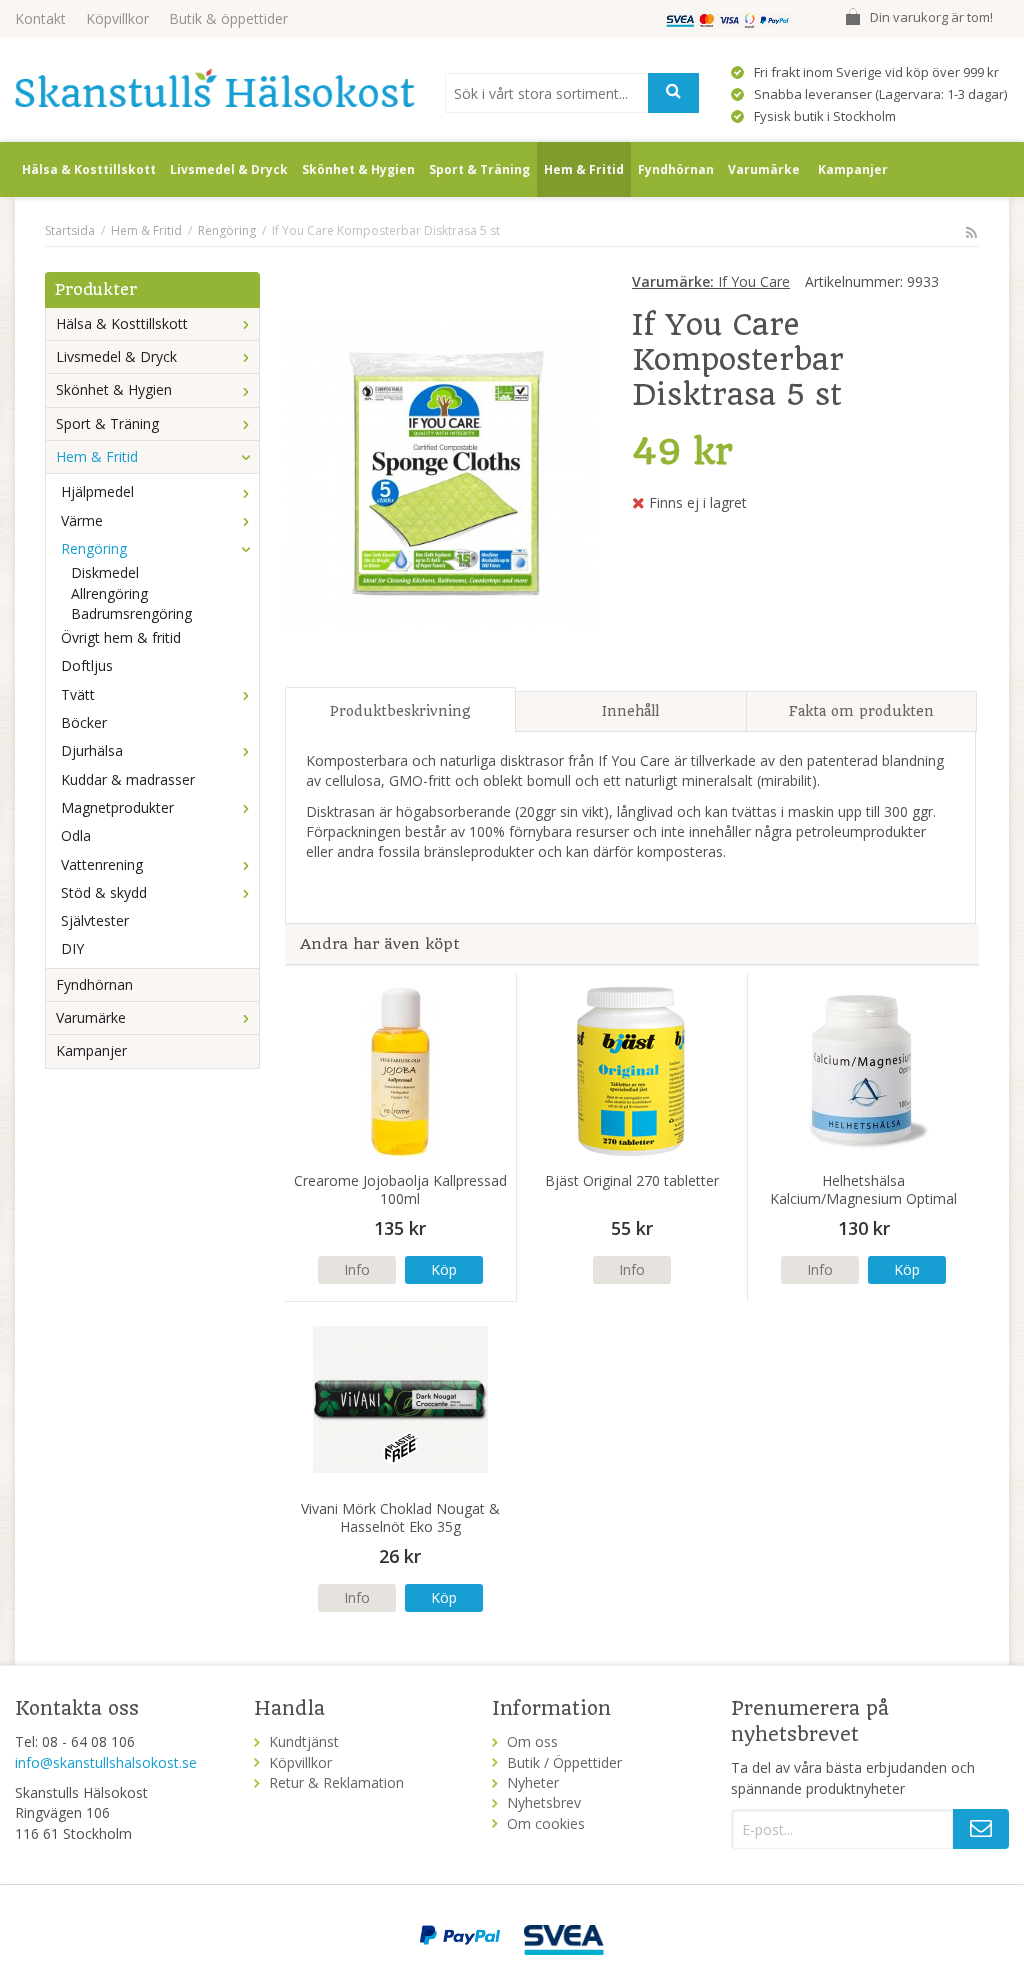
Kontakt (40, 18)
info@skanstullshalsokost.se (106, 1762)
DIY (72, 948)
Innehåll (630, 711)
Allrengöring (109, 593)
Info (357, 1269)
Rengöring (94, 548)
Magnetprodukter (117, 807)
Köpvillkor (117, 18)
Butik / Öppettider (564, 1762)
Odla (76, 835)
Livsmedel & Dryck (229, 169)
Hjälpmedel (97, 491)
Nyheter (533, 1782)
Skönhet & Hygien (358, 169)
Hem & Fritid (584, 169)
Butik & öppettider (228, 18)
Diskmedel (105, 572)
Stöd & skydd (104, 892)
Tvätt (78, 694)
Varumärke (764, 169)
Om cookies (546, 1823)
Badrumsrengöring (131, 613)
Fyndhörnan (676, 169)
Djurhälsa (92, 750)
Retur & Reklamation (336, 1782)
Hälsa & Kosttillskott (89, 169)
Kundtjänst (304, 1741)
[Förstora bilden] (441, 471)
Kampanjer (853, 169)
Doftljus (87, 665)
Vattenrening (102, 864)
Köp (444, 1269)
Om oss (532, 1741)
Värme (82, 520)
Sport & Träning (479, 169)
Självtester (95, 920)
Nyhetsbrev (544, 1802)
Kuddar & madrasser (128, 779)
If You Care (711, 281)
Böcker (84, 722)
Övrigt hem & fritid (121, 637)
